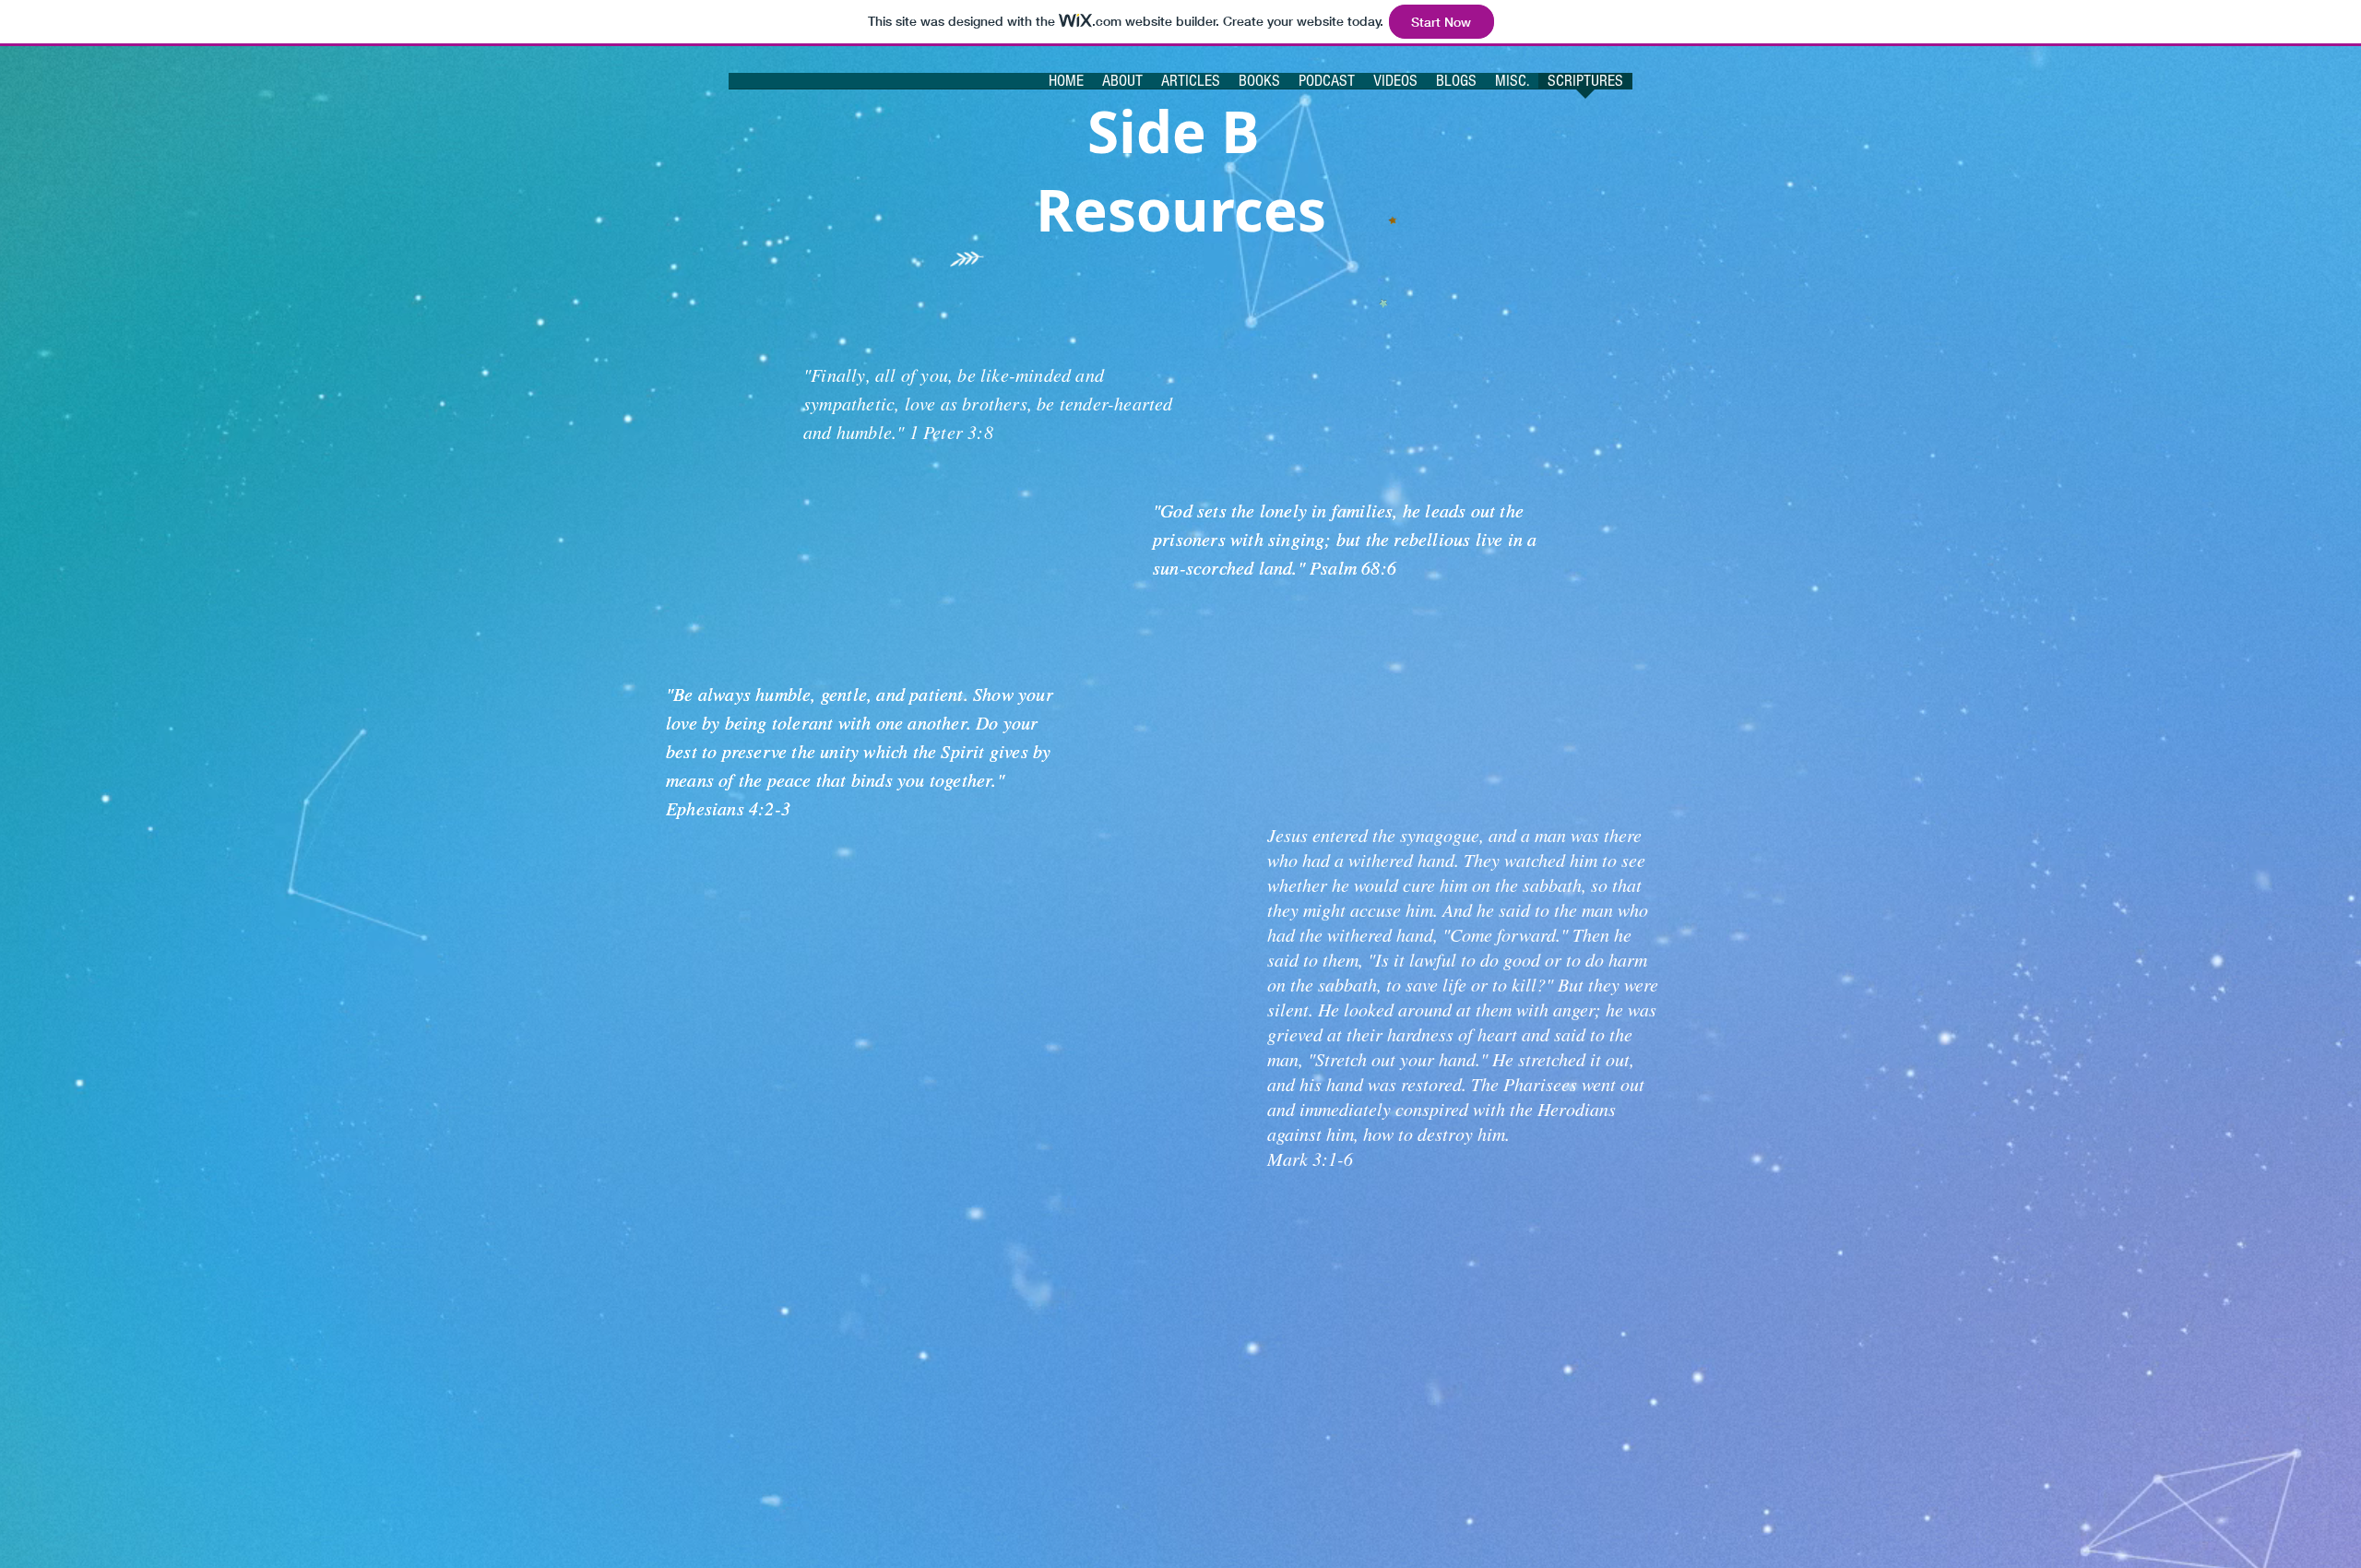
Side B (1181, 131)
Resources (1181, 210)
